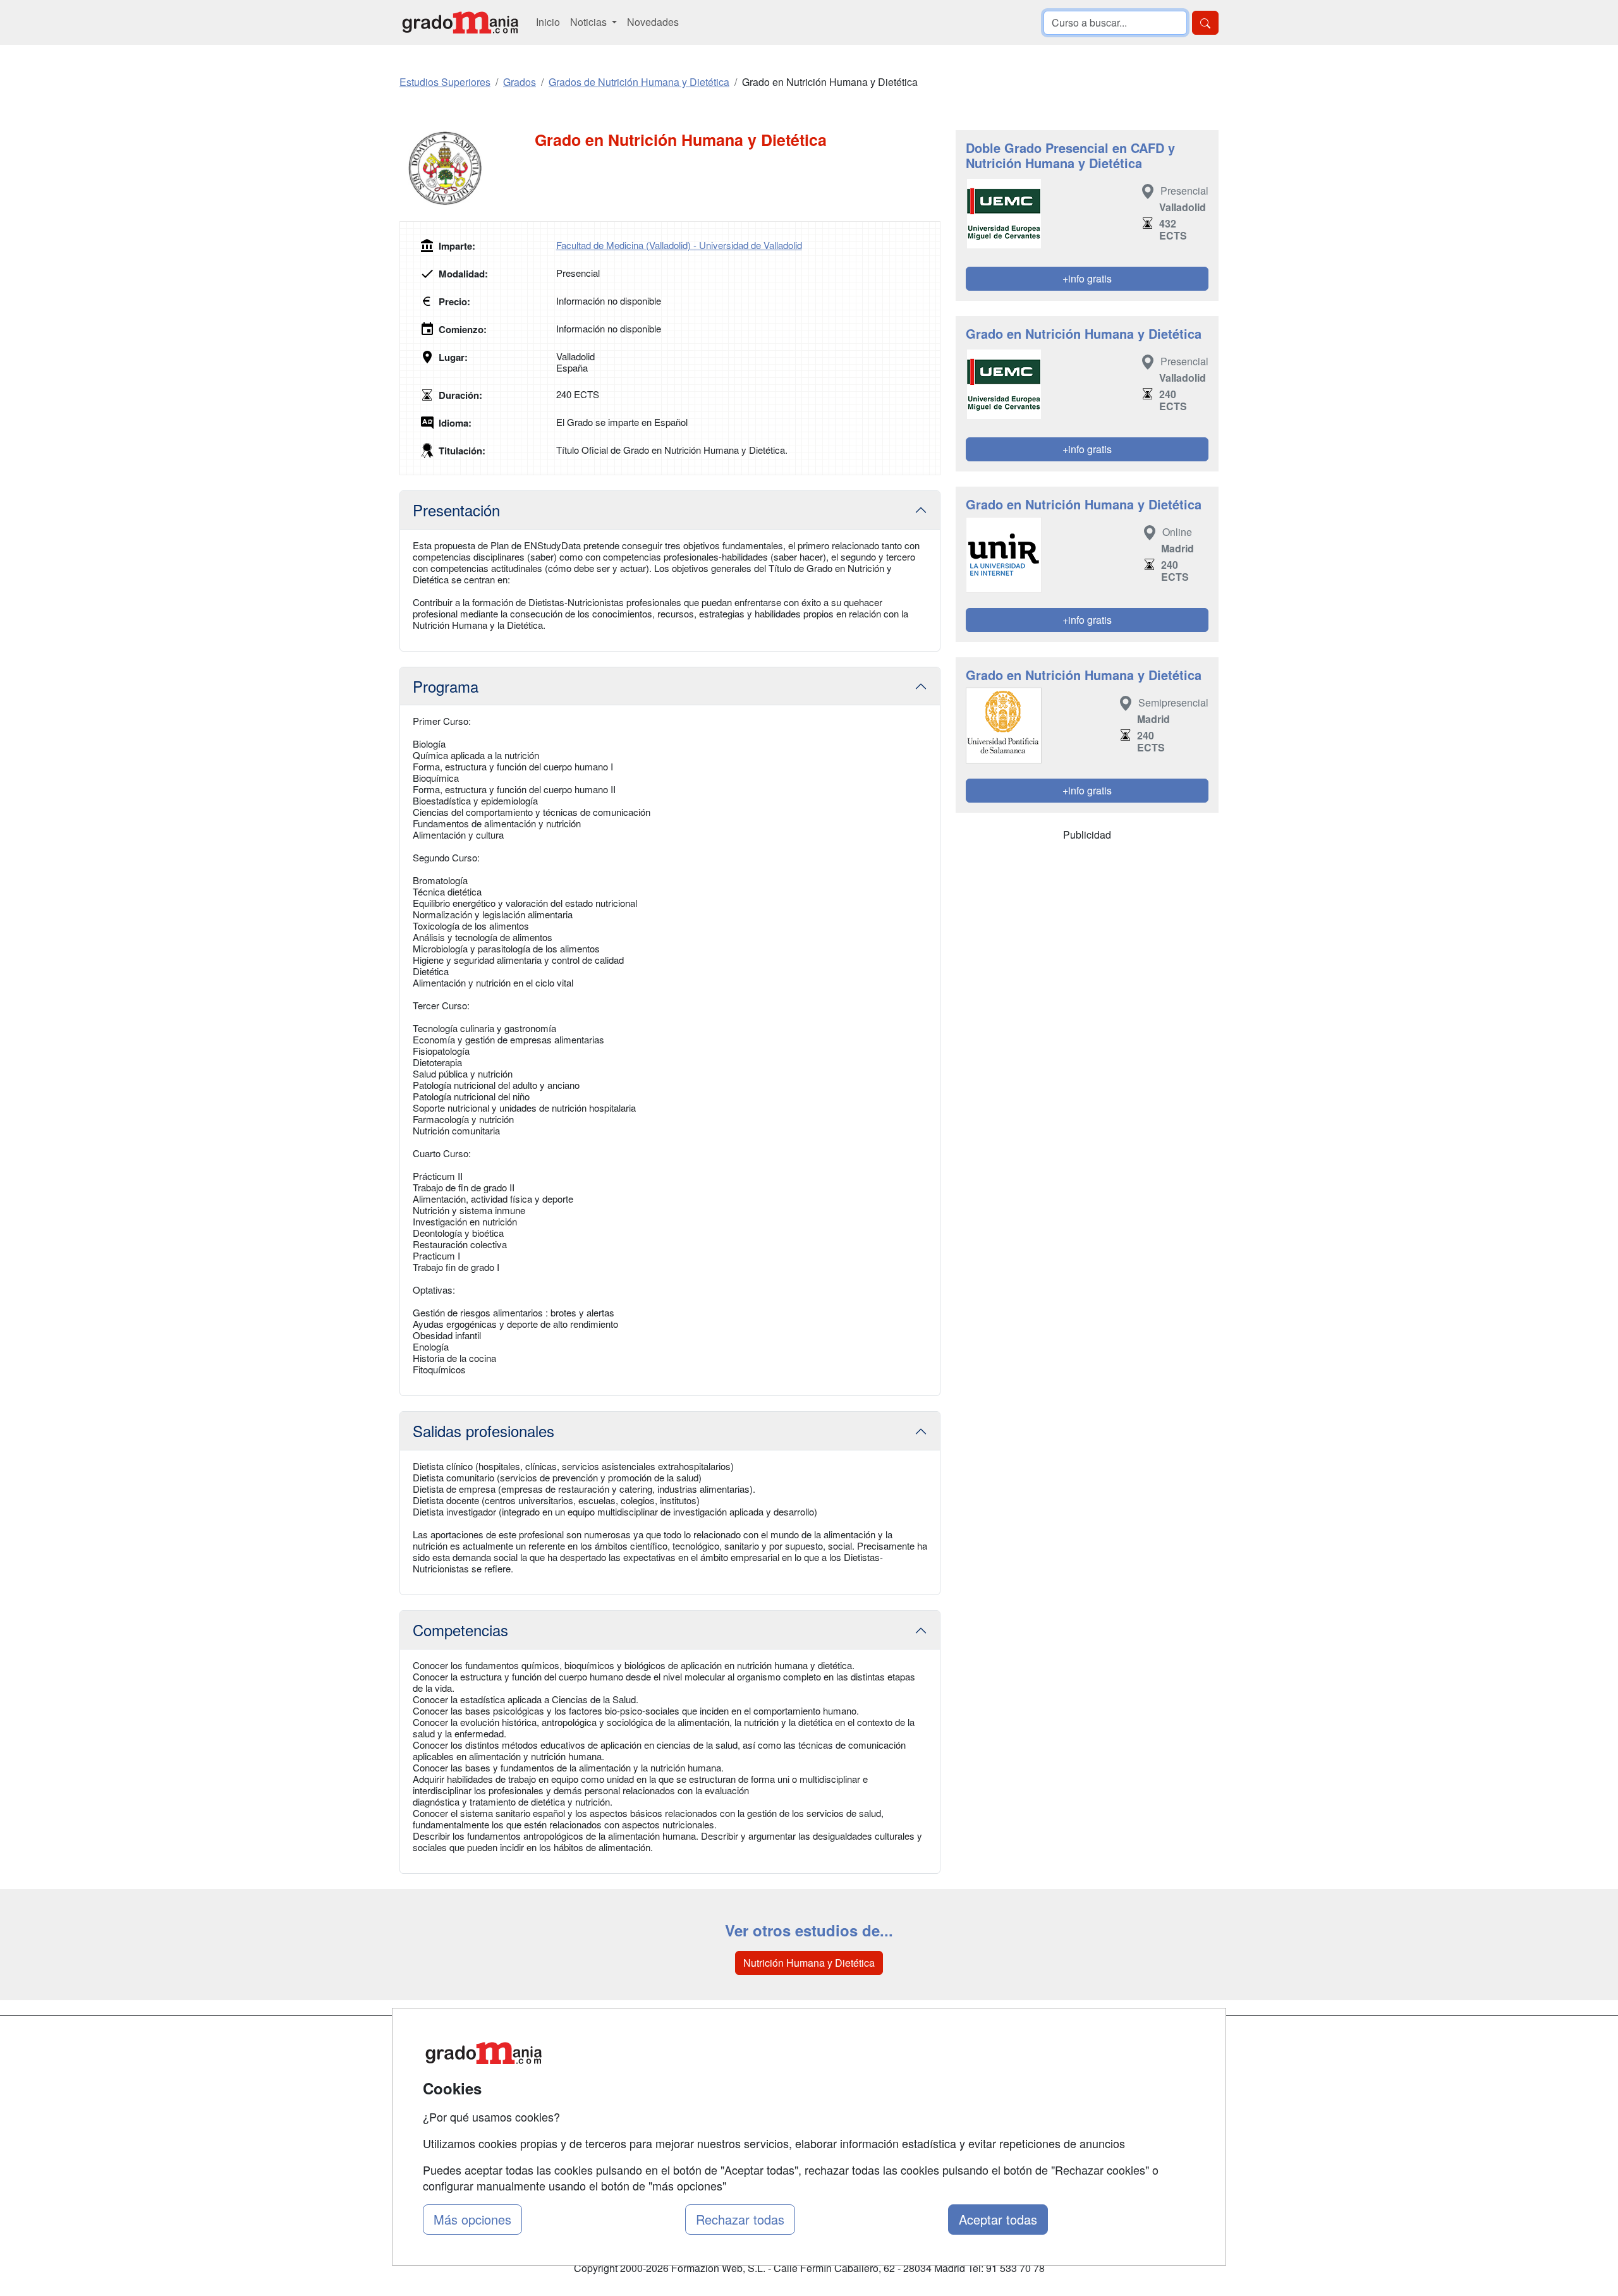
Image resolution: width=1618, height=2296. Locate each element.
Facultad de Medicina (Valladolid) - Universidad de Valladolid (679, 245)
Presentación (456, 510)
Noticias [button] (590, 22)
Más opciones (472, 2219)
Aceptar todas (998, 2219)
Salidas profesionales (484, 1430)
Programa (446, 686)
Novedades (653, 22)
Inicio (548, 22)
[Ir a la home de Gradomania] (460, 22)
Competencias (460, 1630)
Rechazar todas (740, 2219)
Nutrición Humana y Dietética (809, 1963)
